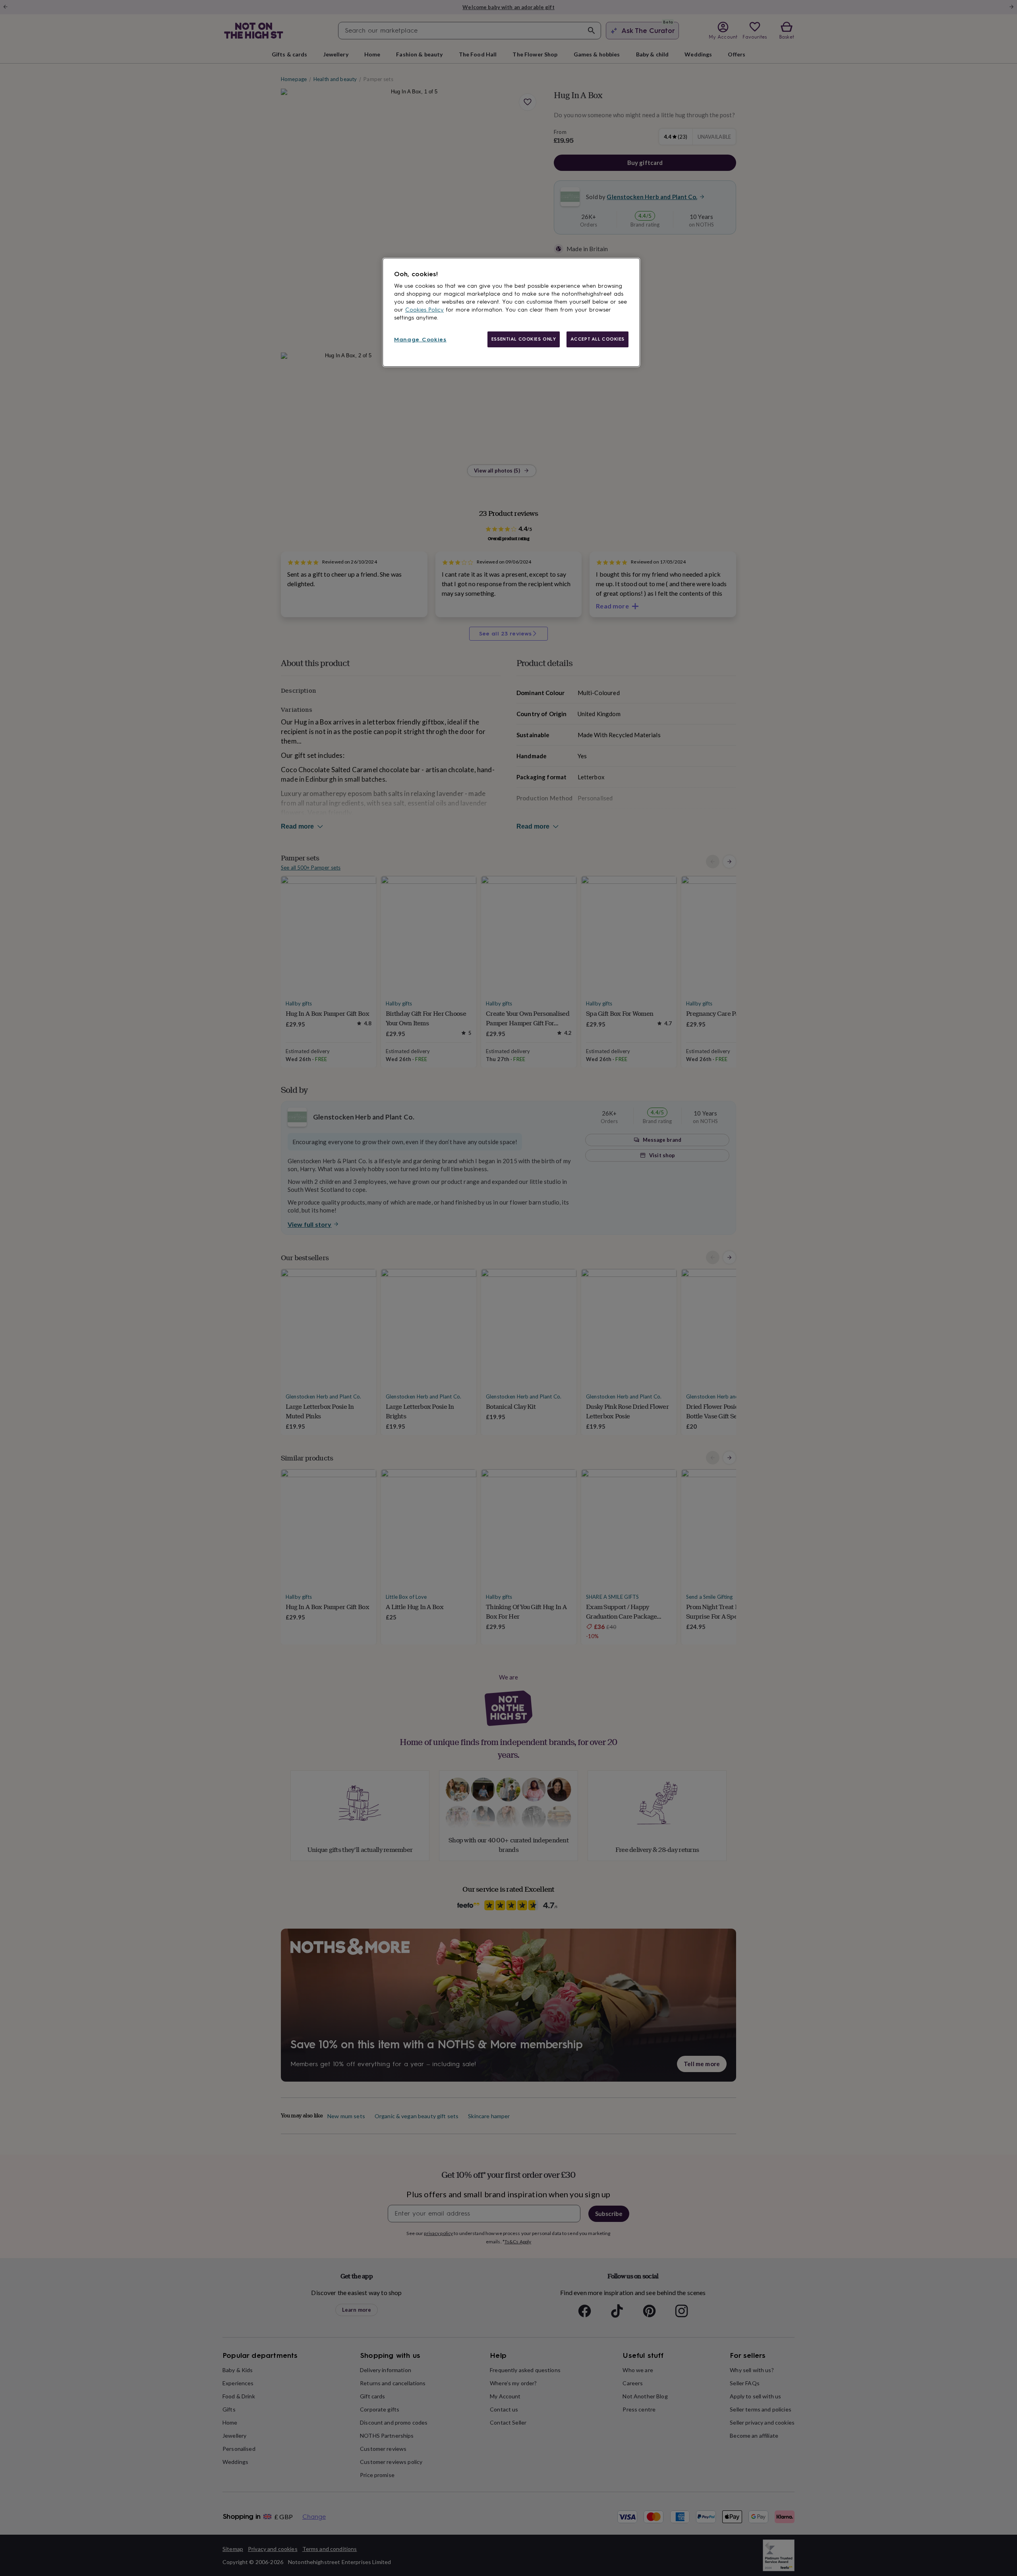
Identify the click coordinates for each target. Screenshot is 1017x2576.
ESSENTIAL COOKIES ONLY (524, 339)
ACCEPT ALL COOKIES (597, 339)
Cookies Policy (424, 310)
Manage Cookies (420, 340)
